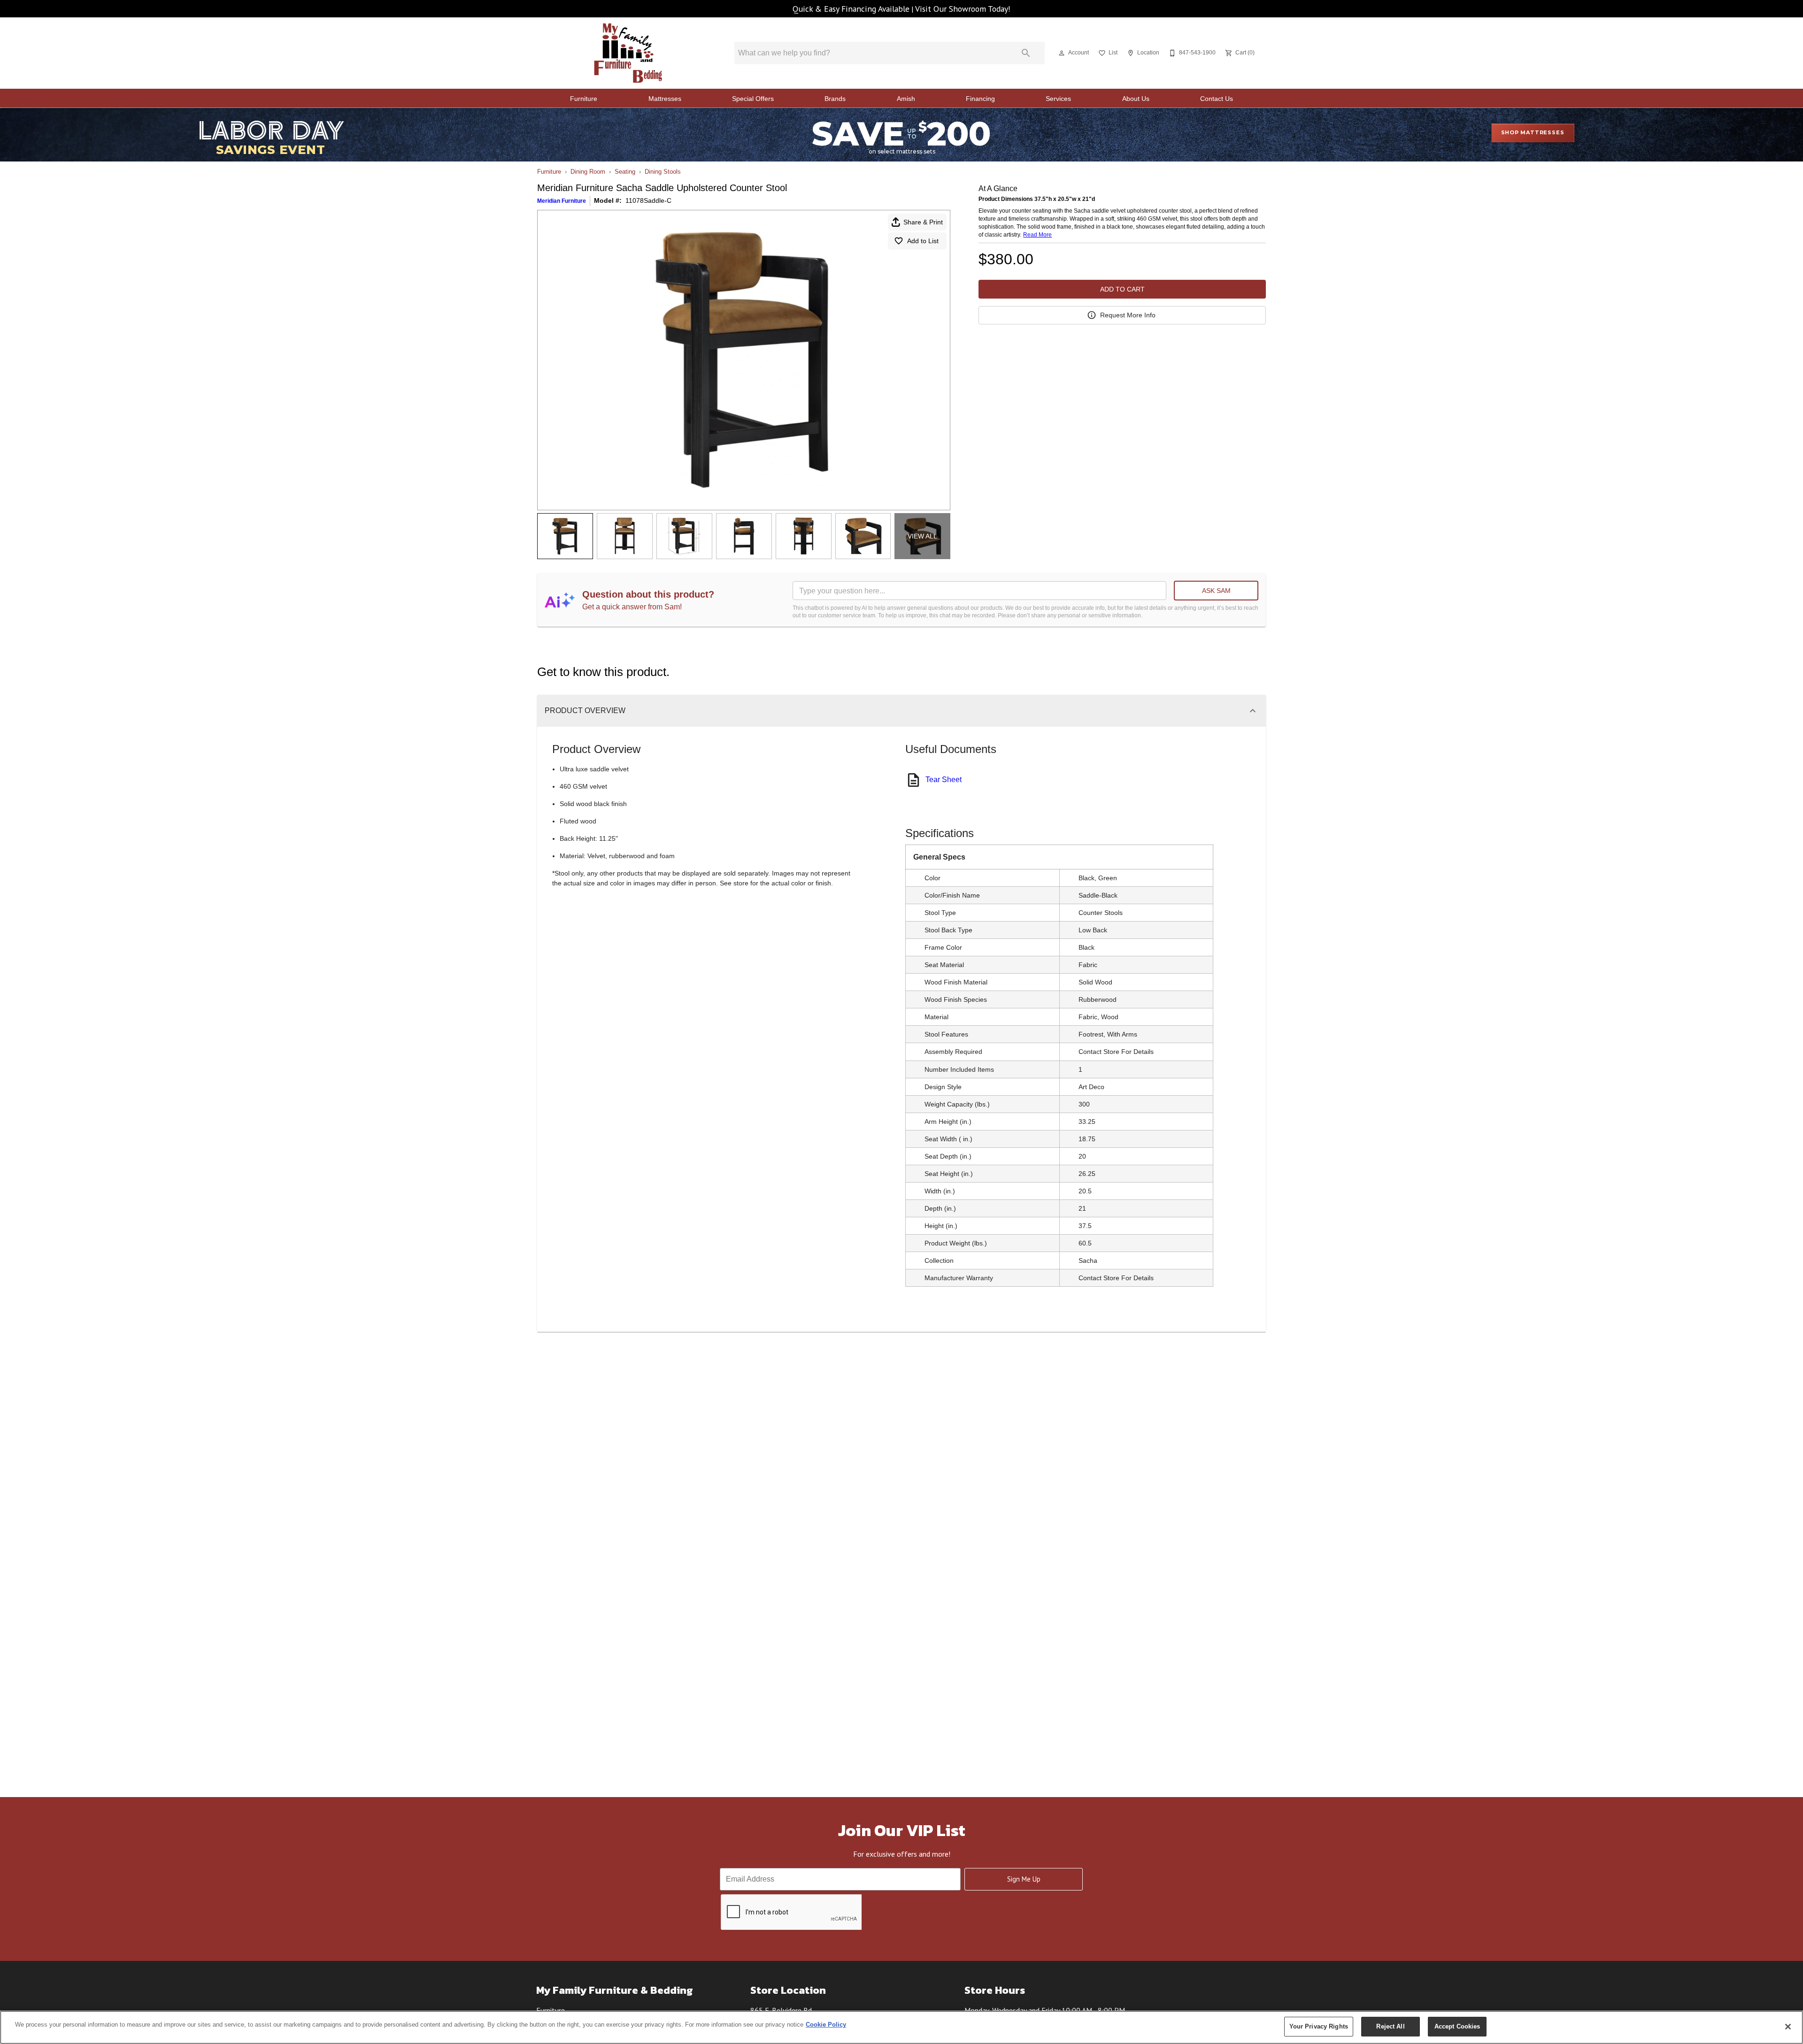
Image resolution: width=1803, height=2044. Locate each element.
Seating (625, 172)
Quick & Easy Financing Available (851, 9)
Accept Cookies (1457, 2026)
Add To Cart (1122, 289)
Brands (835, 99)
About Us (1136, 99)
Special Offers (753, 99)
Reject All (1390, 2026)
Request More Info (1128, 315)
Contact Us (1217, 99)
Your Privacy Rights (1319, 2026)
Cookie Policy (826, 2025)
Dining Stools (663, 172)
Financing (980, 99)
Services (1058, 99)
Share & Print (923, 222)
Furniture (584, 99)
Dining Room (588, 172)
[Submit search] (1026, 53)
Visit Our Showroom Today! (963, 9)
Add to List (923, 241)
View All (922, 536)
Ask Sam (1216, 591)
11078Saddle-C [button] (648, 200)
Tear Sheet (944, 780)
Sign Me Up (1024, 1879)
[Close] (1788, 2027)
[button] (1062, 53)
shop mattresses (1533, 132)
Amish (906, 99)
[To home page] (628, 53)
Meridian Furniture (562, 201)
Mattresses (665, 99)
